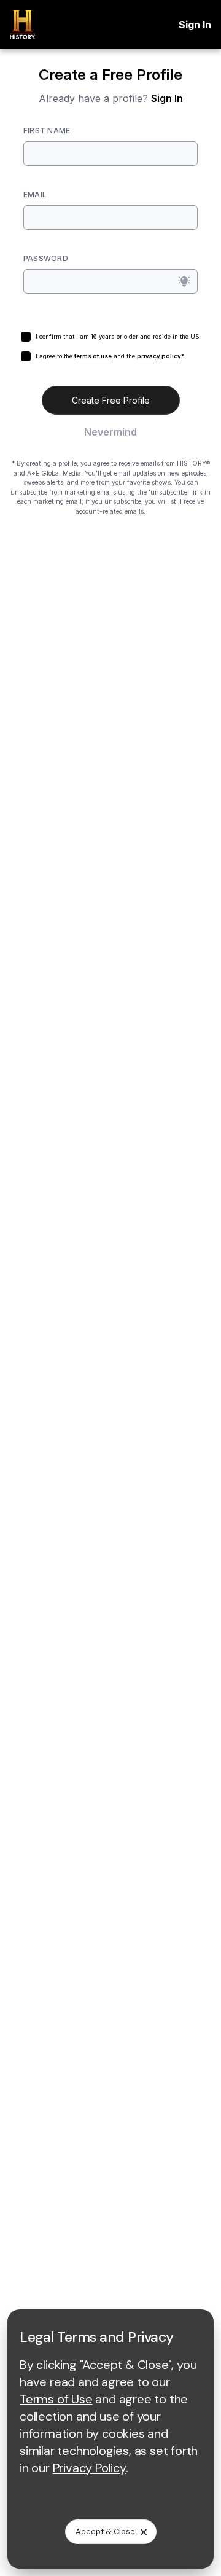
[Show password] (184, 281)
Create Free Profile (111, 400)
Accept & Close (105, 2531)
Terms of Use (56, 2399)
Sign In (195, 25)
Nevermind (110, 432)
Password (46, 258)
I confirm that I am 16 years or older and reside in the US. (118, 336)
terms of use (93, 356)
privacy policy (159, 356)
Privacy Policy (89, 2468)
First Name (47, 131)
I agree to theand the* (110, 356)
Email (35, 194)
